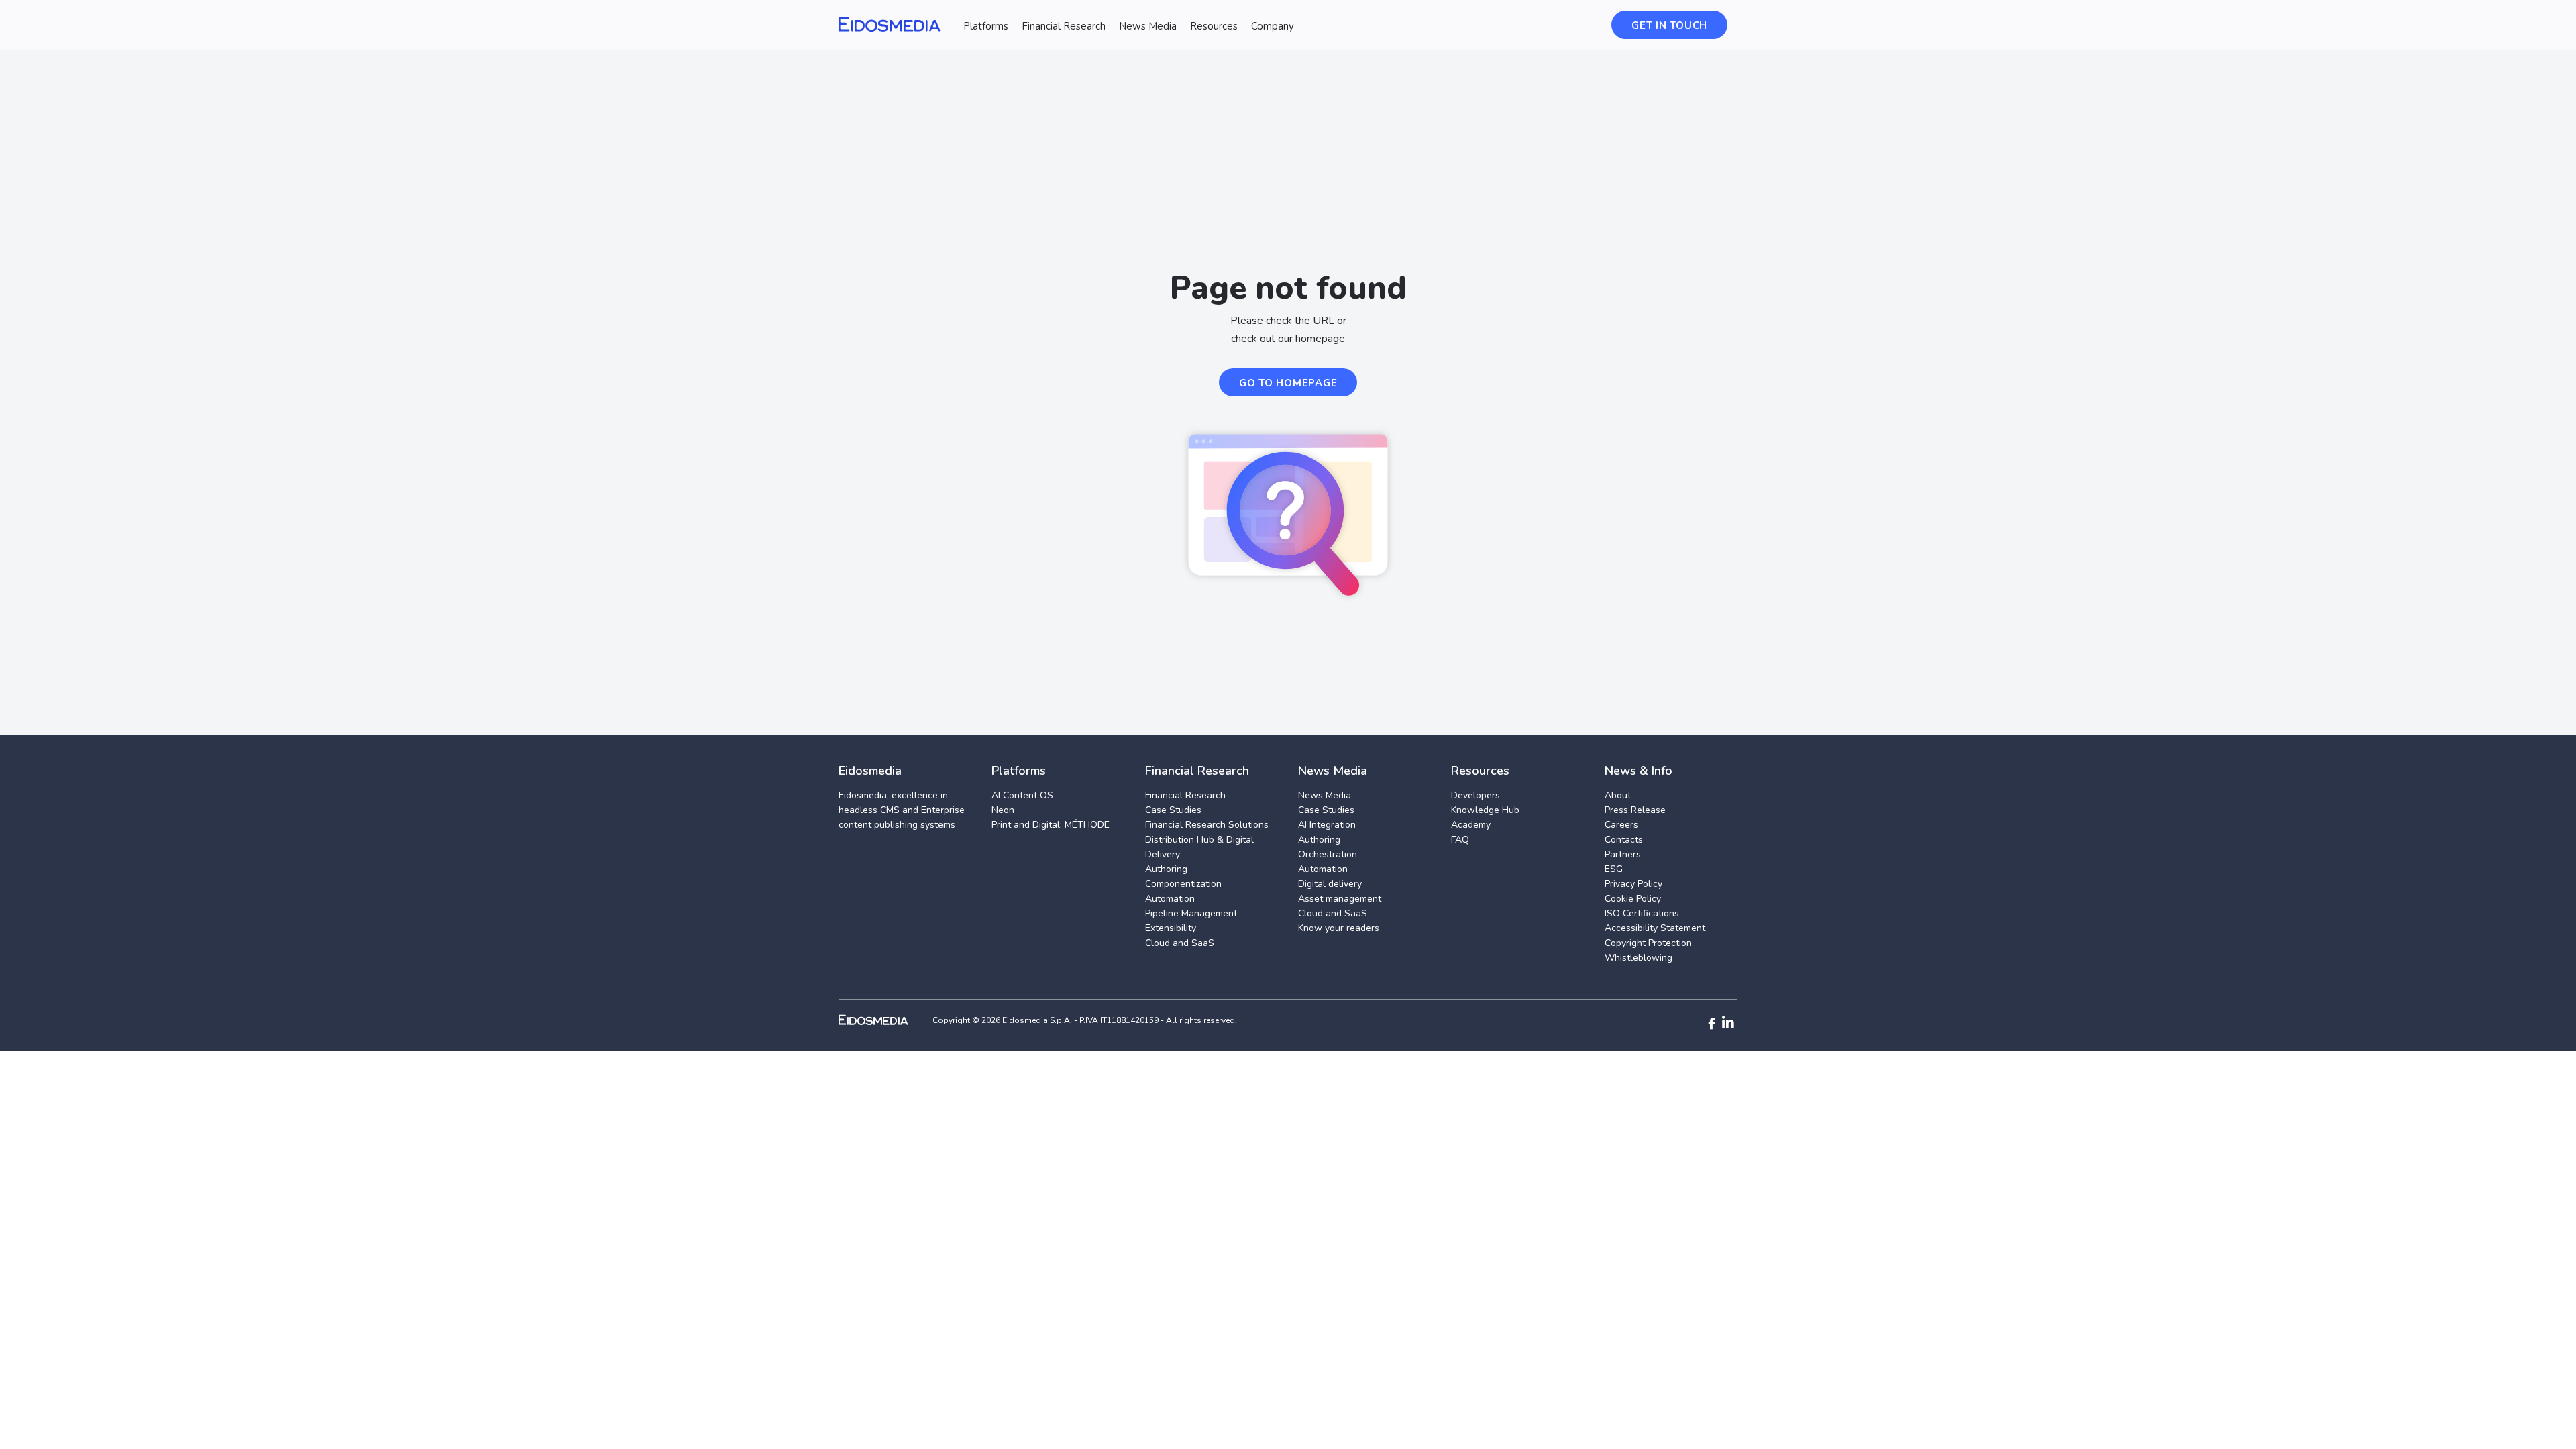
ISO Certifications (1642, 913)
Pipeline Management (1191, 913)
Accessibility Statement (1655, 928)
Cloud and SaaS (1180, 943)
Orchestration (1328, 854)
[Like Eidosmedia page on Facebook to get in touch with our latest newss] (1712, 1024)
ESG (1614, 869)
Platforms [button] (986, 26)
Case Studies (1173, 810)
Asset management (1340, 899)
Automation (1170, 899)
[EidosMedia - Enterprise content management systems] (884, 1020)
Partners (1623, 854)
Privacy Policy (1633, 884)
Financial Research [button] (1064, 26)
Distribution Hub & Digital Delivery (1199, 847)
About (1618, 795)
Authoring (1166, 869)
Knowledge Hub (1485, 810)
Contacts (1624, 840)
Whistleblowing (1639, 958)
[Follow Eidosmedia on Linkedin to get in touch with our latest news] (1728, 1023)
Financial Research (1185, 795)
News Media (1325, 795)
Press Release (1635, 810)
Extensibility (1171, 928)
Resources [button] (1214, 26)
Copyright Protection (1648, 943)
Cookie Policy (1633, 899)
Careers (1621, 825)
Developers (1475, 795)
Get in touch (1669, 25)
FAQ (1460, 840)
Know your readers (1339, 928)
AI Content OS (1022, 795)
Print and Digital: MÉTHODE (1051, 825)
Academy (1471, 825)
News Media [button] (1148, 26)
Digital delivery (1330, 884)
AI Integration (1327, 825)
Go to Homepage (1288, 383)
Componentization (1183, 884)
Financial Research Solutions (1207, 825)
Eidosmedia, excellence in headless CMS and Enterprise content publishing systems (902, 810)
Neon (1003, 810)
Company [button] (1273, 26)
